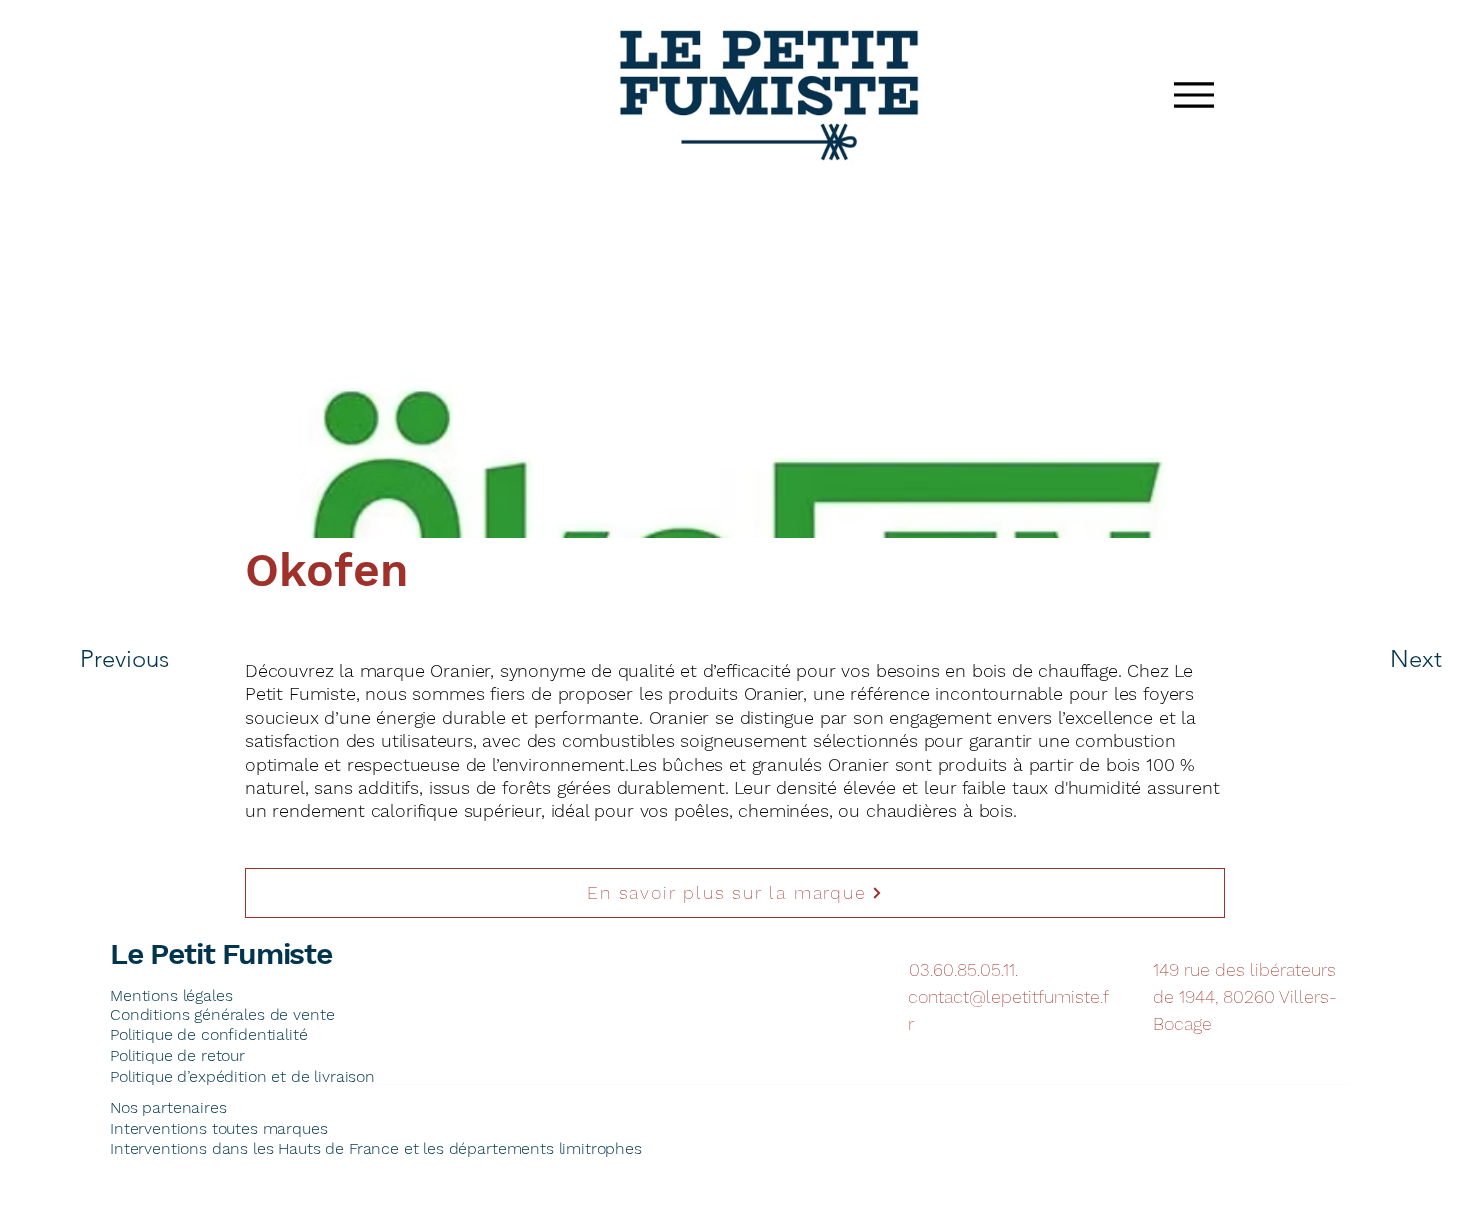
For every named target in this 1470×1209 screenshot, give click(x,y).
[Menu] (1193, 94)
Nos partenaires (168, 1107)
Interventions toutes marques (219, 1128)
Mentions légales (171, 995)
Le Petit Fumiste (221, 953)
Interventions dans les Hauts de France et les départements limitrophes (376, 1148)
